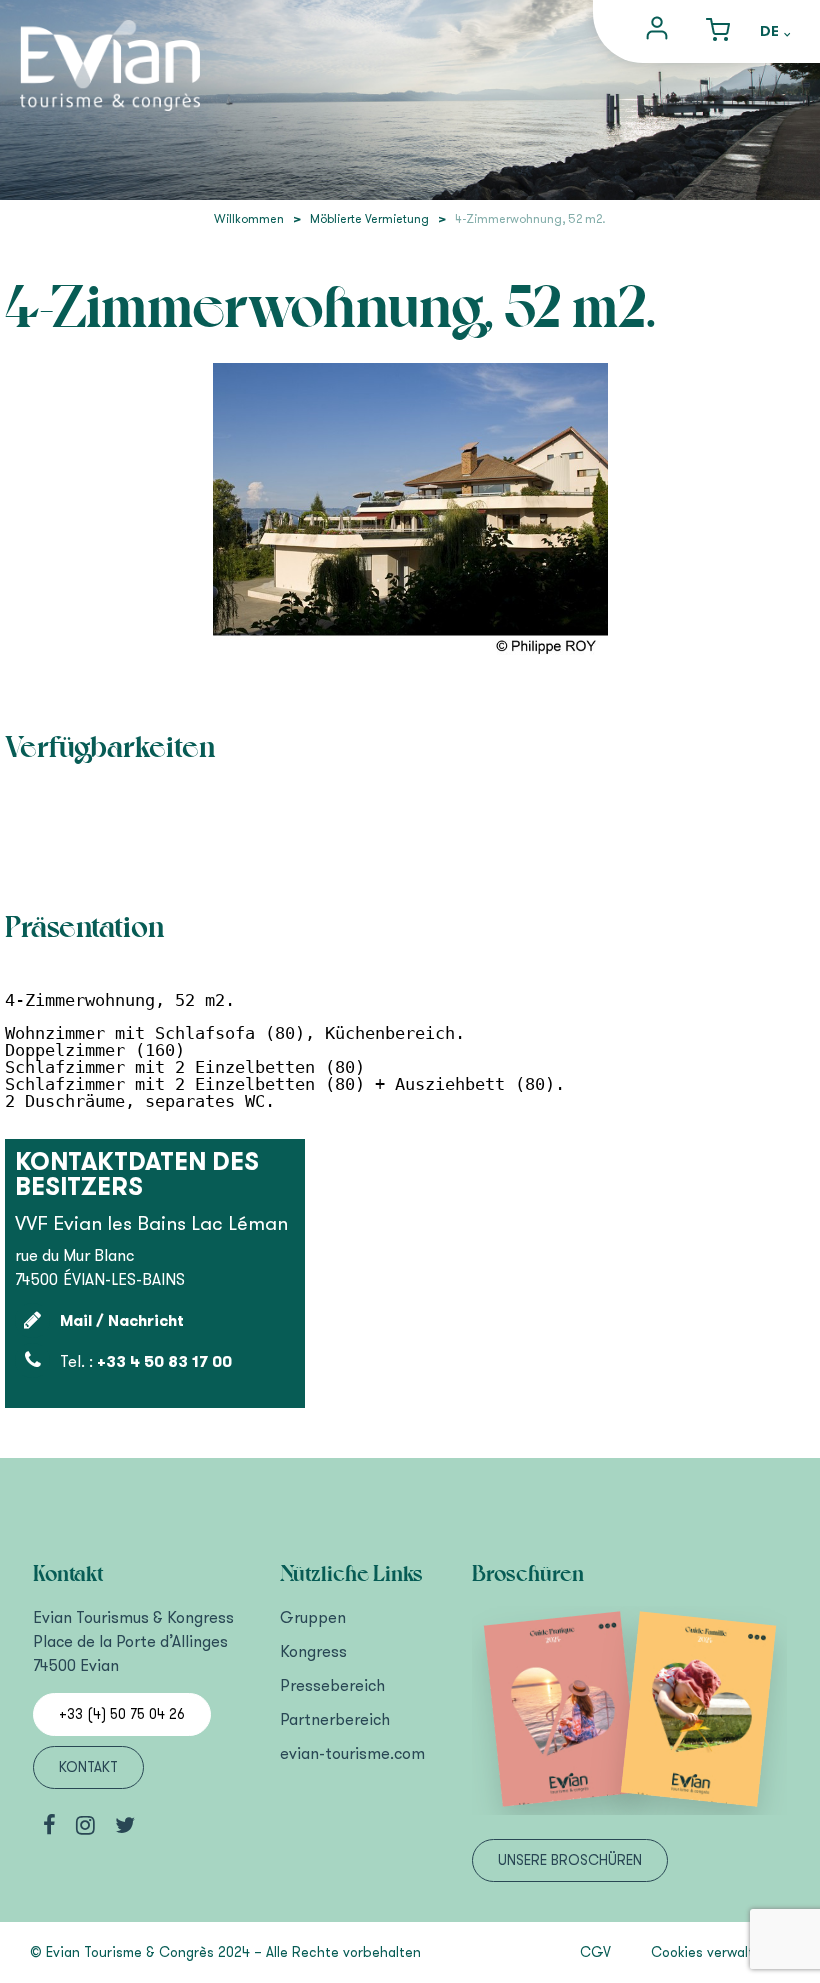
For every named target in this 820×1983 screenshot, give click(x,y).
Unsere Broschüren (570, 1860)
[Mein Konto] (659, 31)
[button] (718, 31)
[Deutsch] (775, 32)
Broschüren (528, 1574)
